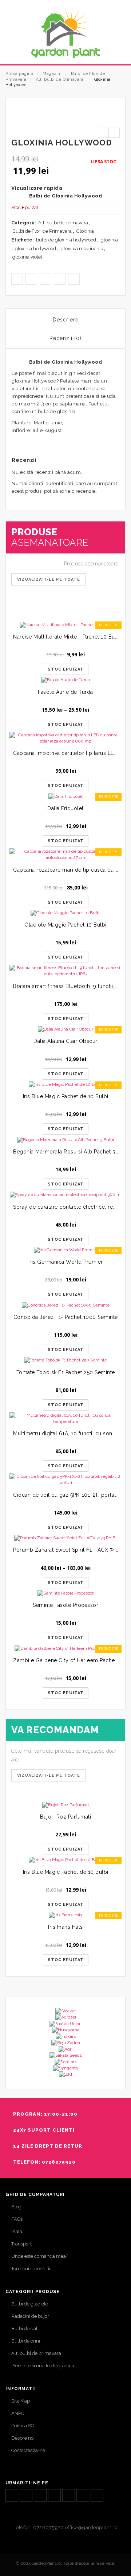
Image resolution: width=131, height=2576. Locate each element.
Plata (17, 2231)
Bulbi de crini (26, 2341)
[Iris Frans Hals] (65, 1915)
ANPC (18, 2413)
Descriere (66, 320)
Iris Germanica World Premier (66, 1262)
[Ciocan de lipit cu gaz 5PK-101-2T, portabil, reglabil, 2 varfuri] (65, 1480)
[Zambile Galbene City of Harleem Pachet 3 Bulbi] (65, 1648)
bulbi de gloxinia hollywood (66, 240)
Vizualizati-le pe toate (49, 579)
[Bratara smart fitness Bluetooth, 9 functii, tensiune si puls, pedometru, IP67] (65, 971)
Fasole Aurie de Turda (65, 692)
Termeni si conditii (31, 2269)
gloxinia (109, 240)
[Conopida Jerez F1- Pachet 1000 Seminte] (65, 1305)
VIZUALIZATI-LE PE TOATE (49, 1775)
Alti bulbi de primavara (60, 79)
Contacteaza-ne (28, 2450)
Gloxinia (85, 231)
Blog (16, 2207)
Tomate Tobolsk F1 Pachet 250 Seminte (66, 1372)
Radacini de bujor (30, 2316)
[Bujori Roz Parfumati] (65, 1805)
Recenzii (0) (65, 338)
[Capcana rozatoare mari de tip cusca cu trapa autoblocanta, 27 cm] (65, 855)
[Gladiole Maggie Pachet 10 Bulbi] (65, 913)
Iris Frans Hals (65, 1927)
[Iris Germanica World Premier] (65, 1250)
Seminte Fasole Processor (65, 1605)
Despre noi (23, 2438)
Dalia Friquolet (65, 808)
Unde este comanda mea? (40, 2256)
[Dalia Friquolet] (65, 796)
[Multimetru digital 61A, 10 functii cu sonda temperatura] (65, 1419)
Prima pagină (19, 74)
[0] (117, 53)
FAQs (17, 2219)
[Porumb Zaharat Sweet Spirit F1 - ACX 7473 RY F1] (65, 1538)
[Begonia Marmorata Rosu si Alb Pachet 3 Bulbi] (65, 1139)
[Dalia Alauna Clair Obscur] (65, 1029)
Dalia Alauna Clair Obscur (65, 1041)
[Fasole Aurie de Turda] (65, 680)
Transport (21, 2244)
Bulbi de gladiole (30, 2304)
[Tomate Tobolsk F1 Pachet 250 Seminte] (65, 1360)
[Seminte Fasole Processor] (65, 1593)
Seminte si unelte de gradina (43, 2366)
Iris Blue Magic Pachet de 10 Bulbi (66, 1096)
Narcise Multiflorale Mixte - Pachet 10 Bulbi (67, 637)
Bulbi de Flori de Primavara (42, 231)
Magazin (51, 74)
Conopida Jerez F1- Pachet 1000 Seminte (66, 1317)
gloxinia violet (27, 257)
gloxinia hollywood (35, 249)
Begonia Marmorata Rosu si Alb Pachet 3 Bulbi (72, 1152)
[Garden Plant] (65, 32)
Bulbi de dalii (25, 2329)
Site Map (21, 2401)
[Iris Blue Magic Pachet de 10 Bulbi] (65, 1085)
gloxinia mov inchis (82, 249)
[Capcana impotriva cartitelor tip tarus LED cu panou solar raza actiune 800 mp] (65, 738)
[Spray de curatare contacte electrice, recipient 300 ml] (65, 1195)
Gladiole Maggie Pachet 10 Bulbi (65, 925)
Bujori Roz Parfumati (65, 1817)
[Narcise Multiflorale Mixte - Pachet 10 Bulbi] (65, 625)
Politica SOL (24, 2426)
